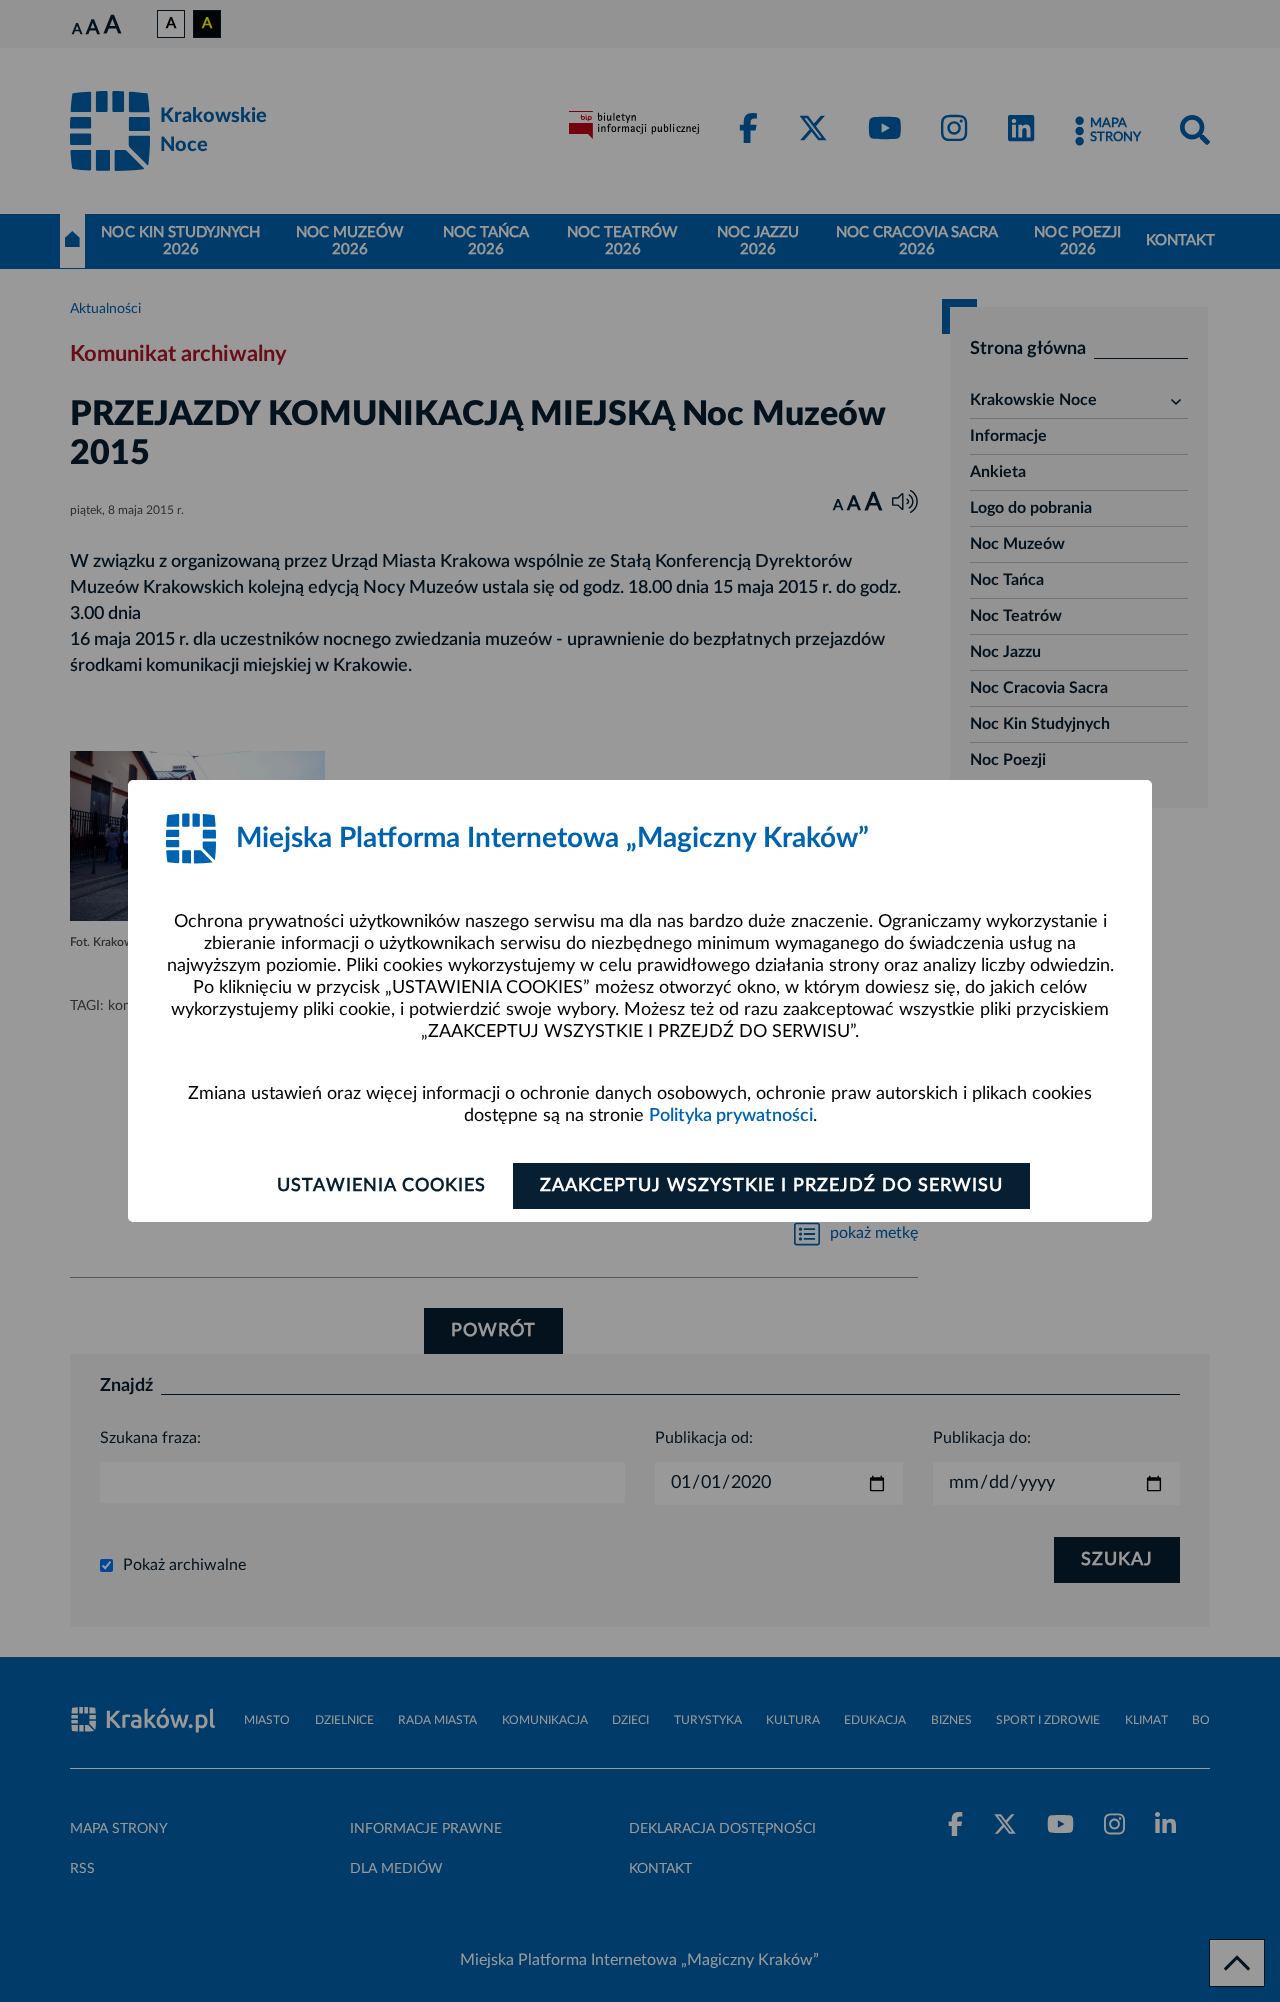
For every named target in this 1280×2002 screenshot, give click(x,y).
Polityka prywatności (731, 1116)
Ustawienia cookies (381, 1186)
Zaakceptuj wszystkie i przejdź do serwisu (771, 1186)
